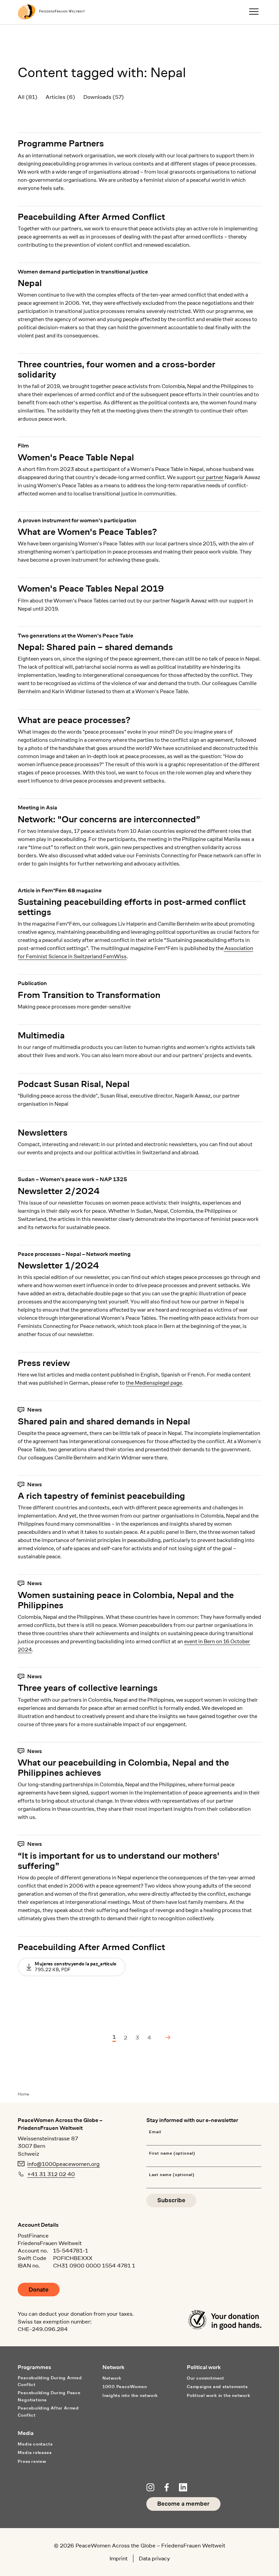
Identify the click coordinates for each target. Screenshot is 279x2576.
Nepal (30, 283)
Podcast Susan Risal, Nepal (74, 1084)
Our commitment (206, 2378)
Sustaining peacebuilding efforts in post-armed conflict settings (132, 907)
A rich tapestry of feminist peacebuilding (101, 1496)
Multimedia (41, 1035)
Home (23, 2094)
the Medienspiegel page (154, 1383)
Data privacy (154, 2558)
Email (155, 2132)
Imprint (119, 2558)
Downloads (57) (104, 97)
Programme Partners (61, 143)
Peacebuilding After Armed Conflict (91, 217)
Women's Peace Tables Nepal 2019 (91, 589)
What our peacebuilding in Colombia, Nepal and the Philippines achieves (123, 1768)
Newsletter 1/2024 (58, 1265)
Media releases (35, 2452)
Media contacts (35, 2444)
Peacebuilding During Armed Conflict (50, 2381)
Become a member (183, 2504)
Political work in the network (219, 2395)
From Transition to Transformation (89, 995)
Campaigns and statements (217, 2387)
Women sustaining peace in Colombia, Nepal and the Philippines (126, 1600)
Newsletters (43, 1133)
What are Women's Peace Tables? (87, 532)
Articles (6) (60, 97)
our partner (210, 477)
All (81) (28, 97)
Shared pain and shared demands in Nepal (104, 1421)
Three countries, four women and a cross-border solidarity (117, 369)
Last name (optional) (172, 2175)
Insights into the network (130, 2395)
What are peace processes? (74, 720)
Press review (44, 1363)
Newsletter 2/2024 (59, 1191)
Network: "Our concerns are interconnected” (109, 819)
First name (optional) (172, 2153)
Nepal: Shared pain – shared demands (95, 647)
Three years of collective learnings (88, 1688)
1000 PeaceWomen (125, 2387)
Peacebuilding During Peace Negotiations (49, 2396)
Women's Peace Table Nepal (76, 457)
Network (112, 2378)
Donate (39, 2290)
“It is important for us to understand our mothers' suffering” (119, 1861)
